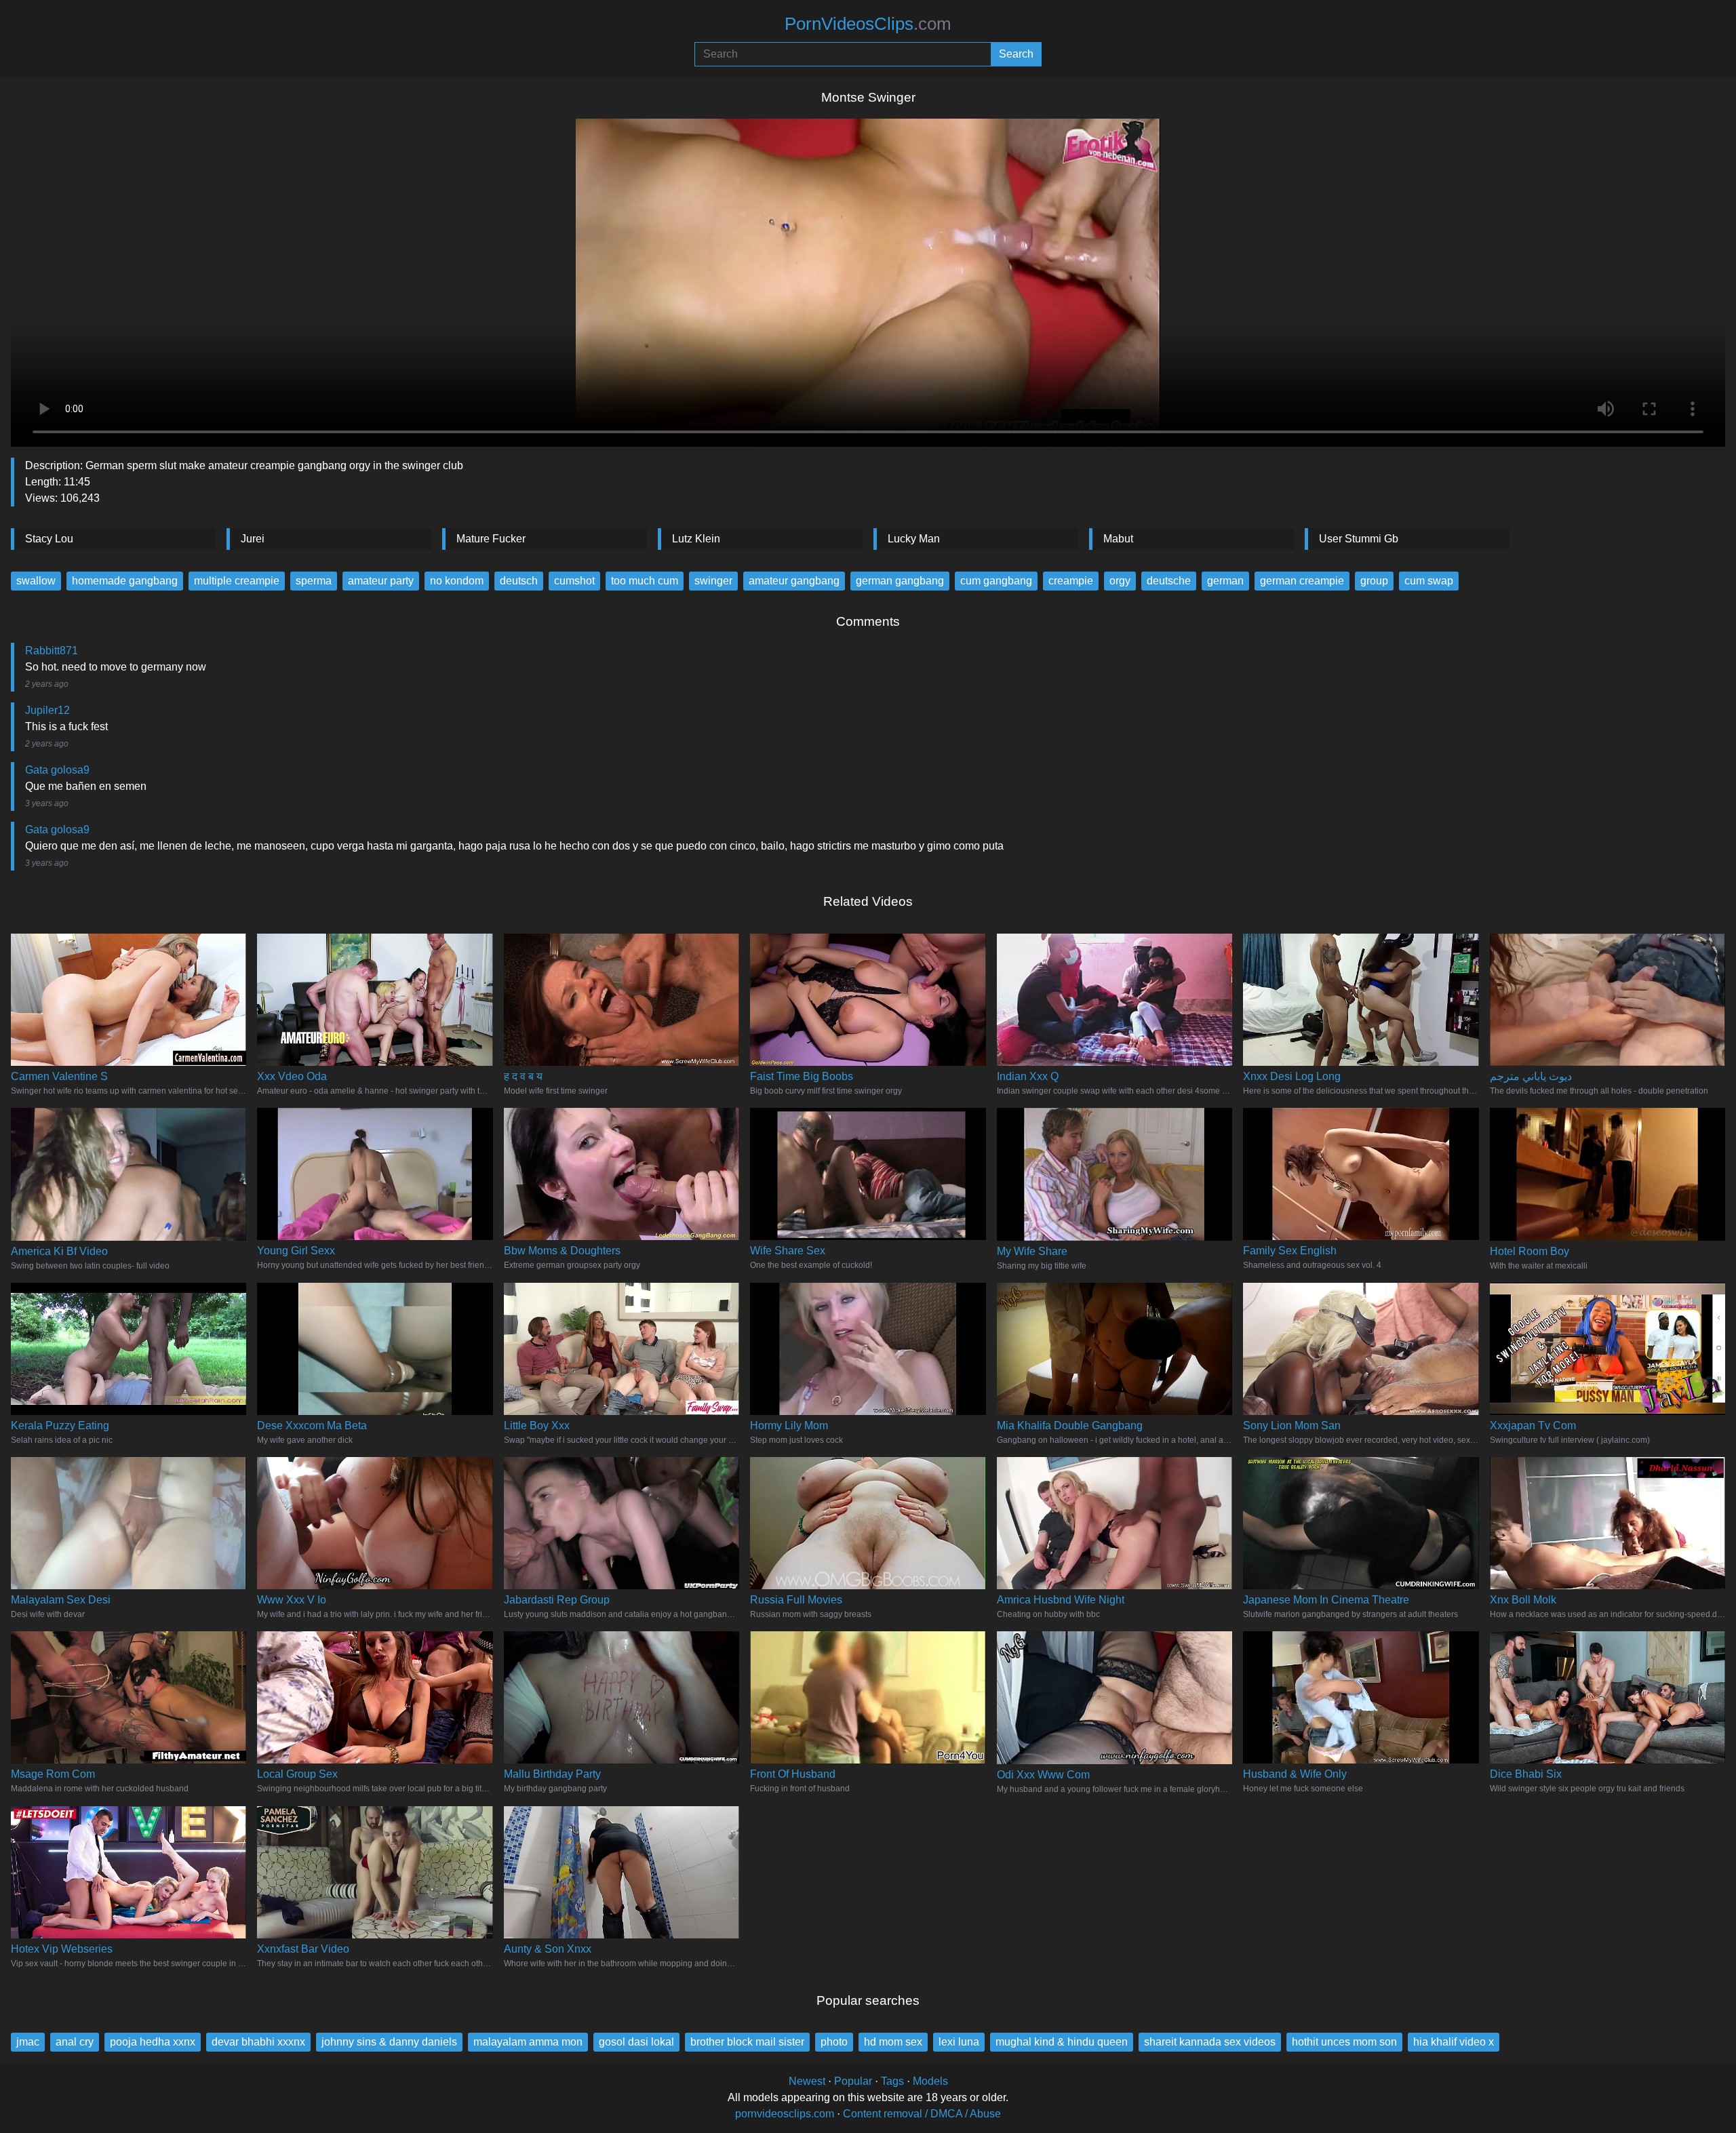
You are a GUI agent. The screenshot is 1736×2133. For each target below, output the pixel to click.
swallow (36, 581)
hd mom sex (893, 2042)
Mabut (1118, 539)
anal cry (75, 2042)
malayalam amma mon (528, 2042)
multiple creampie (237, 581)
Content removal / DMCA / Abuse (922, 2114)
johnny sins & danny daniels (389, 2042)
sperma (314, 581)
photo (834, 2042)
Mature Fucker (491, 539)
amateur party (381, 581)
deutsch (519, 581)
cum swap (1429, 581)
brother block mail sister (747, 2042)
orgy (1120, 581)
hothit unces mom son (1344, 2042)
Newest (807, 2081)
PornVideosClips (868, 24)
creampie (1071, 581)
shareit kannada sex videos (1210, 2042)
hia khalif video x (1454, 2042)
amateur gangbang (794, 581)
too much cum (645, 581)
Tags (892, 2081)
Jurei (253, 539)
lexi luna (959, 2042)
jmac (28, 2042)
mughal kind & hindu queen (1062, 2042)
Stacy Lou (49, 539)
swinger (713, 581)
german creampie (1302, 581)
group (1374, 581)
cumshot (574, 581)
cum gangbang (996, 581)
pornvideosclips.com (785, 2114)
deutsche (1169, 581)
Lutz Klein (696, 539)
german (1225, 581)
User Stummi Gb (1359, 539)
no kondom (457, 581)
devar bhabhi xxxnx (258, 2042)
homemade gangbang (125, 581)
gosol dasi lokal (636, 2042)
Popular (853, 2081)
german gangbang (900, 581)
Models (930, 2081)
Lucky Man (914, 539)
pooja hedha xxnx (153, 2042)
